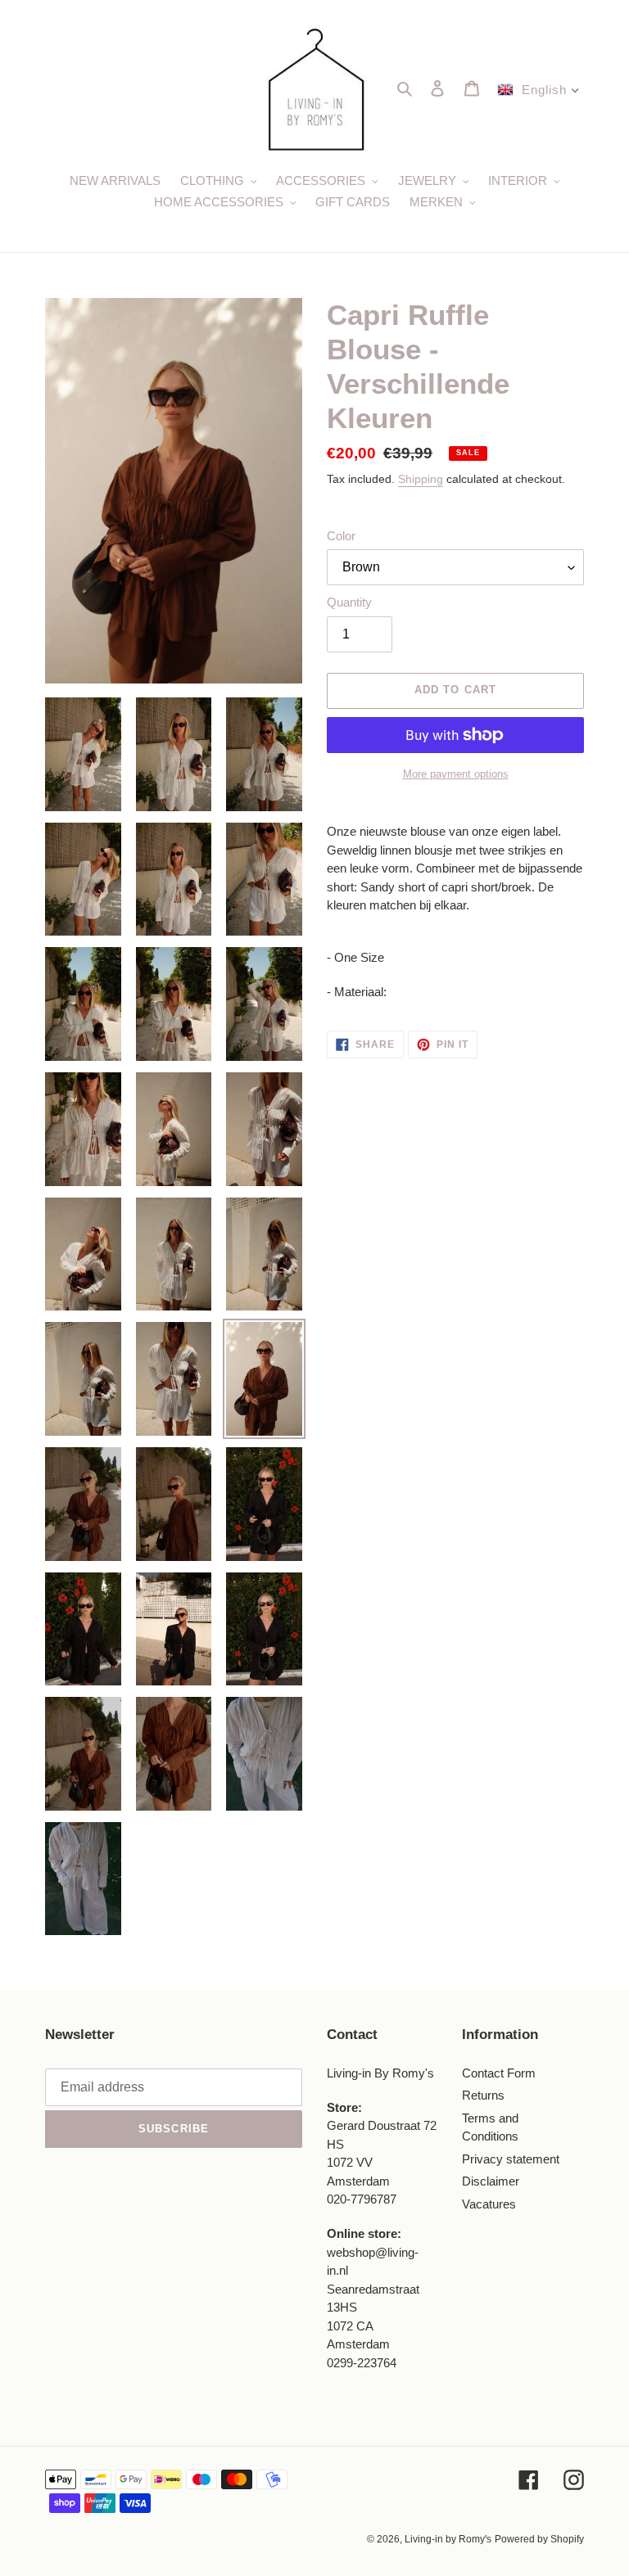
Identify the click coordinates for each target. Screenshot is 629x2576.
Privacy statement (511, 2159)
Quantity (349, 602)
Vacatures (489, 2204)
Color (341, 536)
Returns (483, 2095)
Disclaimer (491, 2181)
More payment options (456, 774)
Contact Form (499, 2073)
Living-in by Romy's (448, 2539)
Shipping (421, 479)
